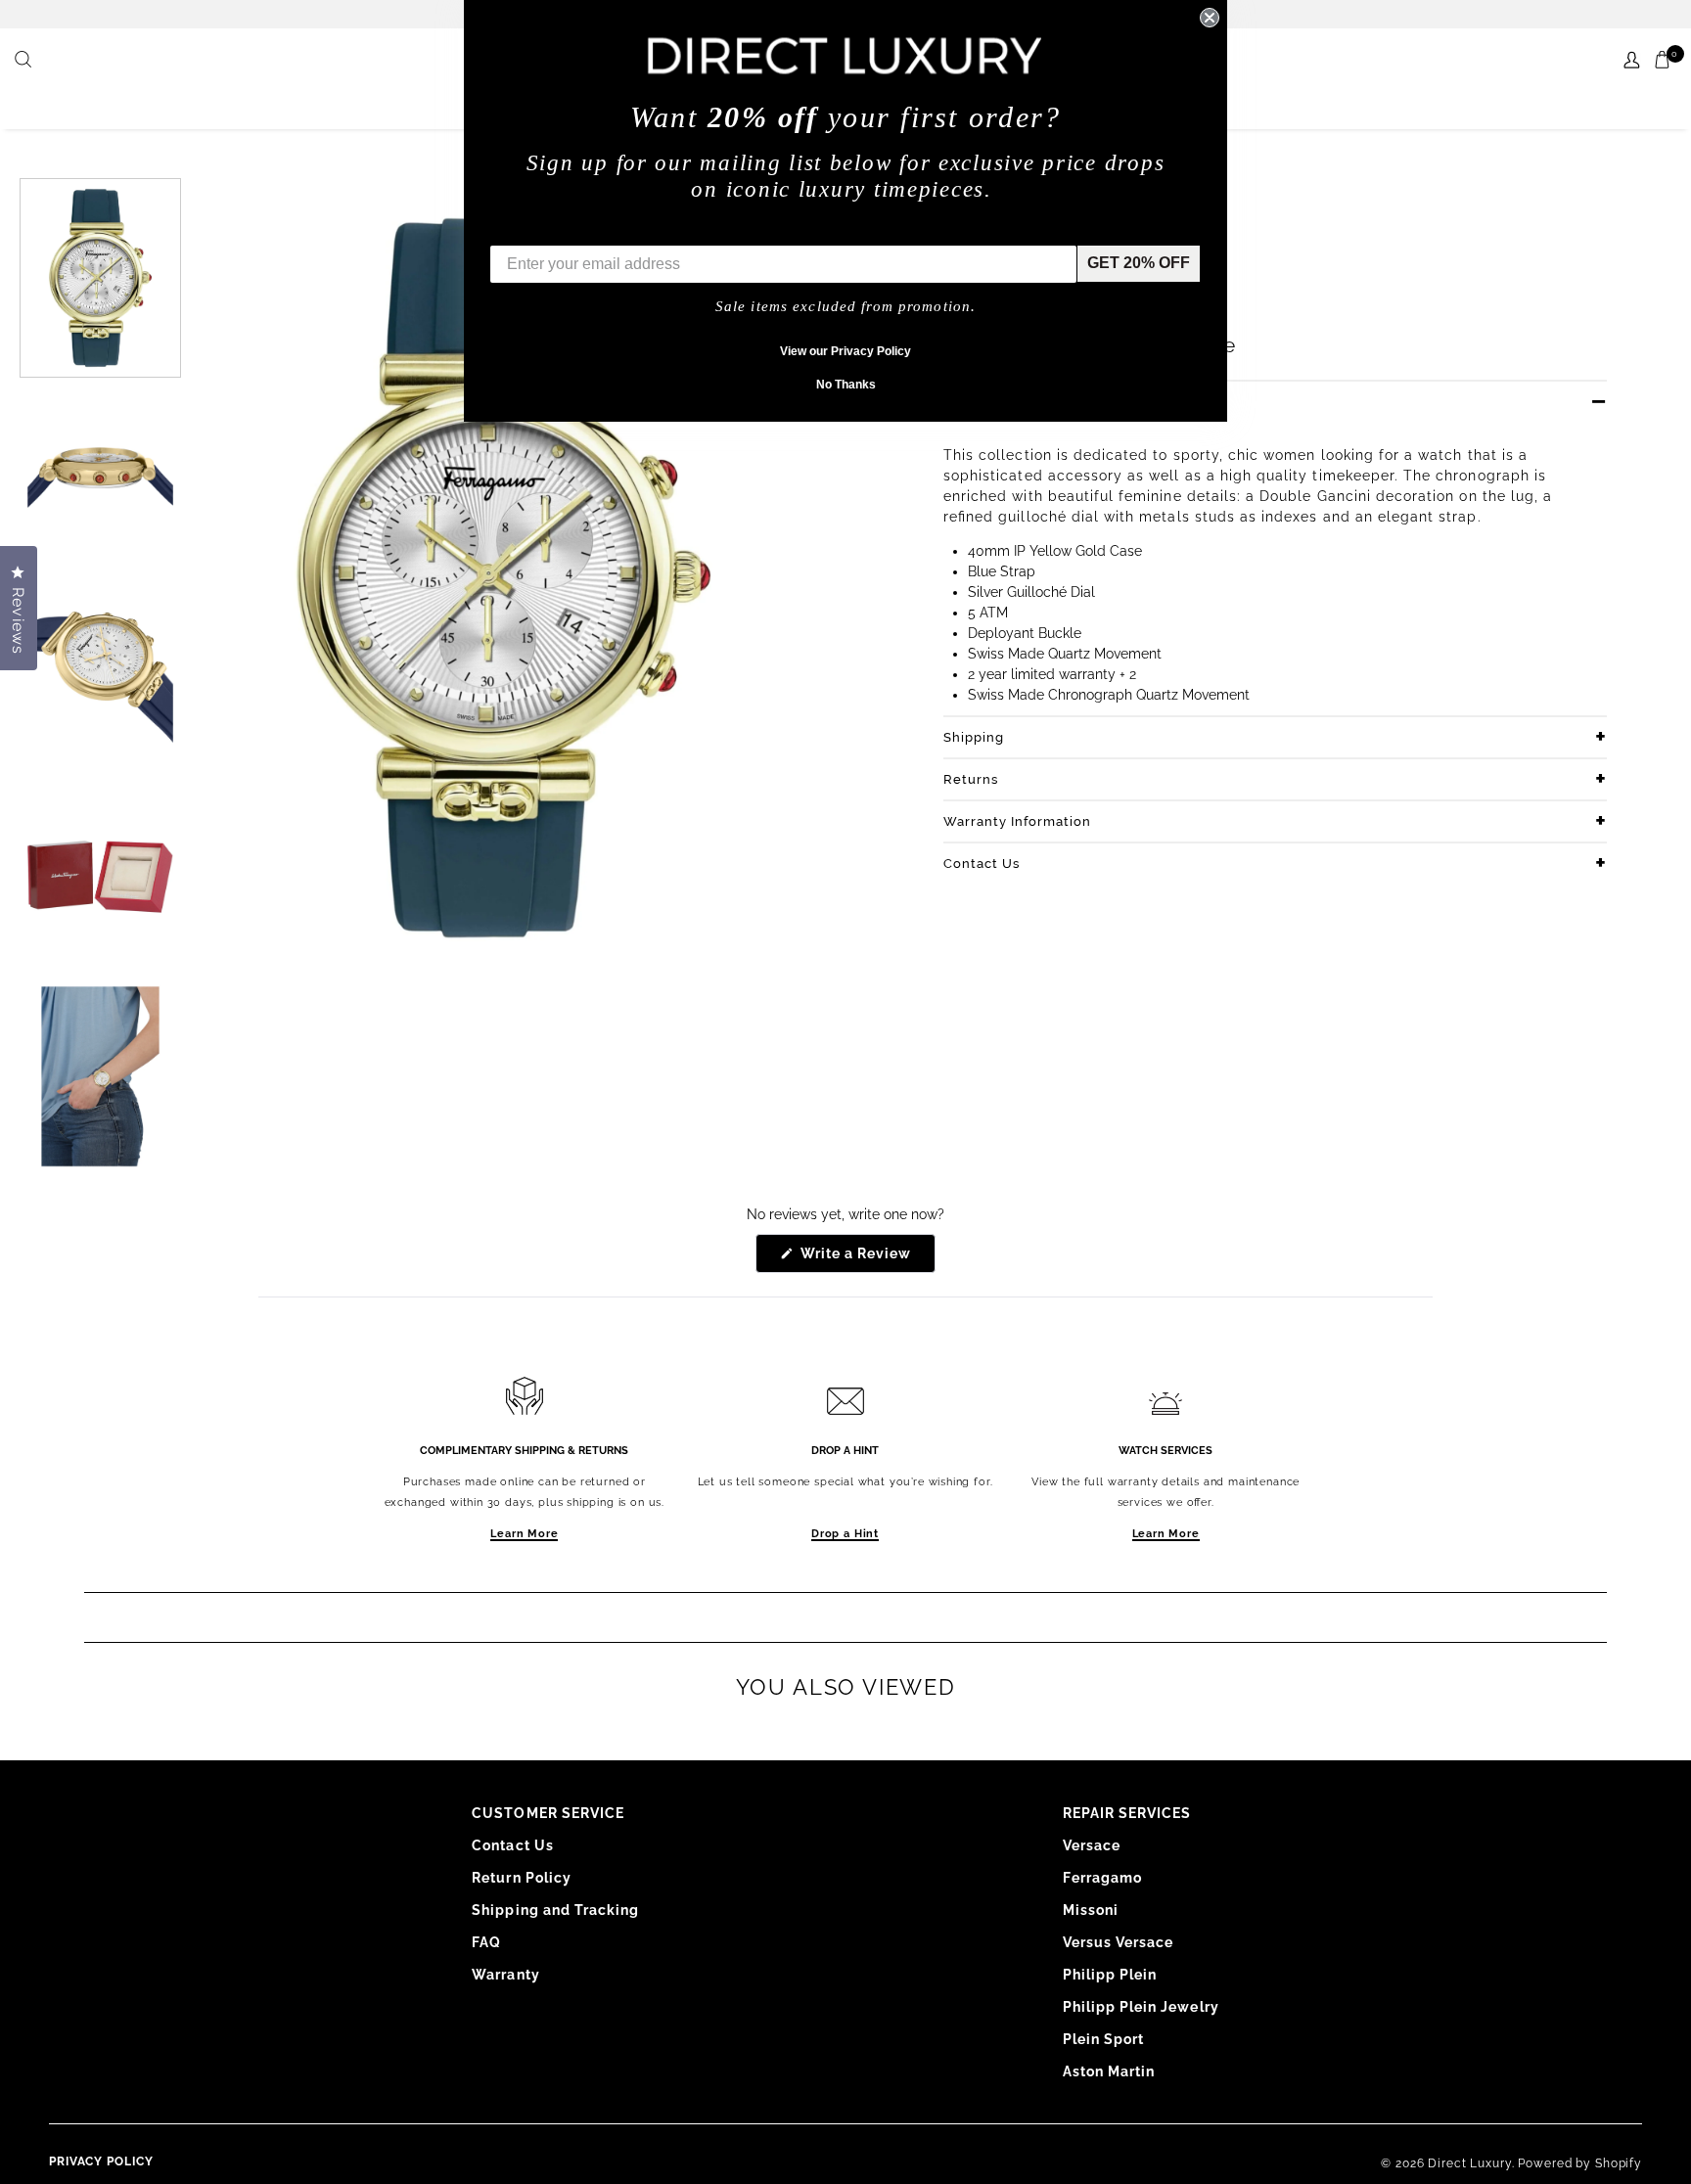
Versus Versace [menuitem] (1119, 1942)
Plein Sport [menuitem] (1104, 2039)
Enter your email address (583, 230)
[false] (25, 61)
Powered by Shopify (1580, 2163)
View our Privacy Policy (845, 351)
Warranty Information (1017, 821)
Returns (971, 779)
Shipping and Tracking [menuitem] (555, 1910)
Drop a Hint (845, 1534)
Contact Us (982, 864)
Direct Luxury (1469, 2163)
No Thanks (846, 385)
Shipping (974, 737)
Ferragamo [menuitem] (1102, 1878)
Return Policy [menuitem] (522, 1878)
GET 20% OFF (1139, 263)
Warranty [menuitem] (505, 1975)
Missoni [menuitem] (1091, 1910)
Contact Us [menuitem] (513, 1845)
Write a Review (867, 1259)
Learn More (524, 1534)
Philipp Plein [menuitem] (1110, 1975)
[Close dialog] (1210, 18)
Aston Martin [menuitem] (1109, 2071)
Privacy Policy (101, 2161)
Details (967, 402)
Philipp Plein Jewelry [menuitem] (1141, 2007)
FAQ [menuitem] (486, 1942)
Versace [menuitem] (1092, 1845)
